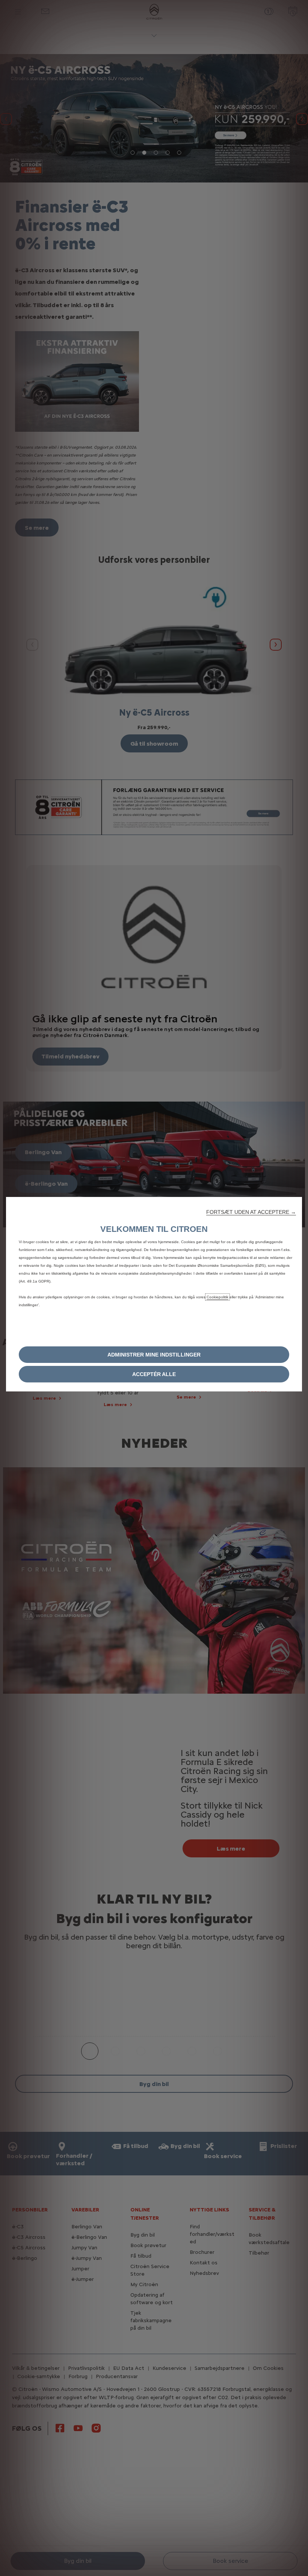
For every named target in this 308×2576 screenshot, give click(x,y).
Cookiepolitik (217, 1297)
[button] (251, 1212)
